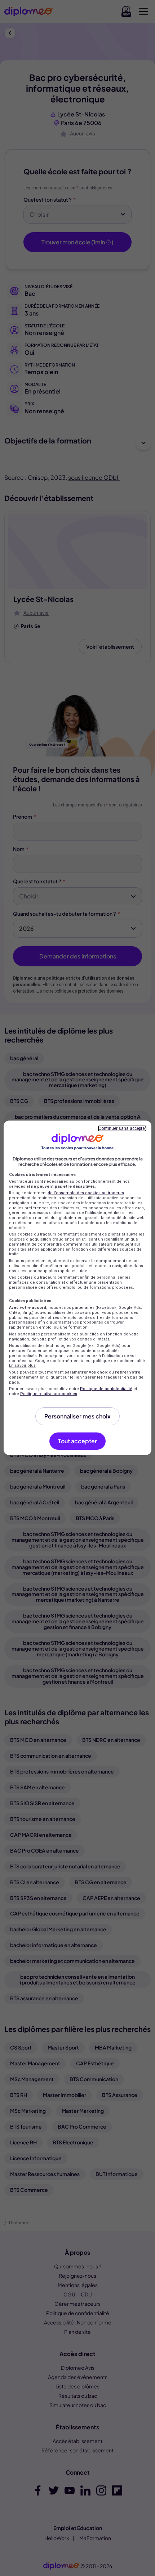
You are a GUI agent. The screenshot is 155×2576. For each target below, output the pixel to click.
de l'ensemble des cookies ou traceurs (86, 1193)
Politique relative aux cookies (49, 1394)
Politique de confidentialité (106, 1389)
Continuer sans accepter (122, 1128)
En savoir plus (22, 1365)
